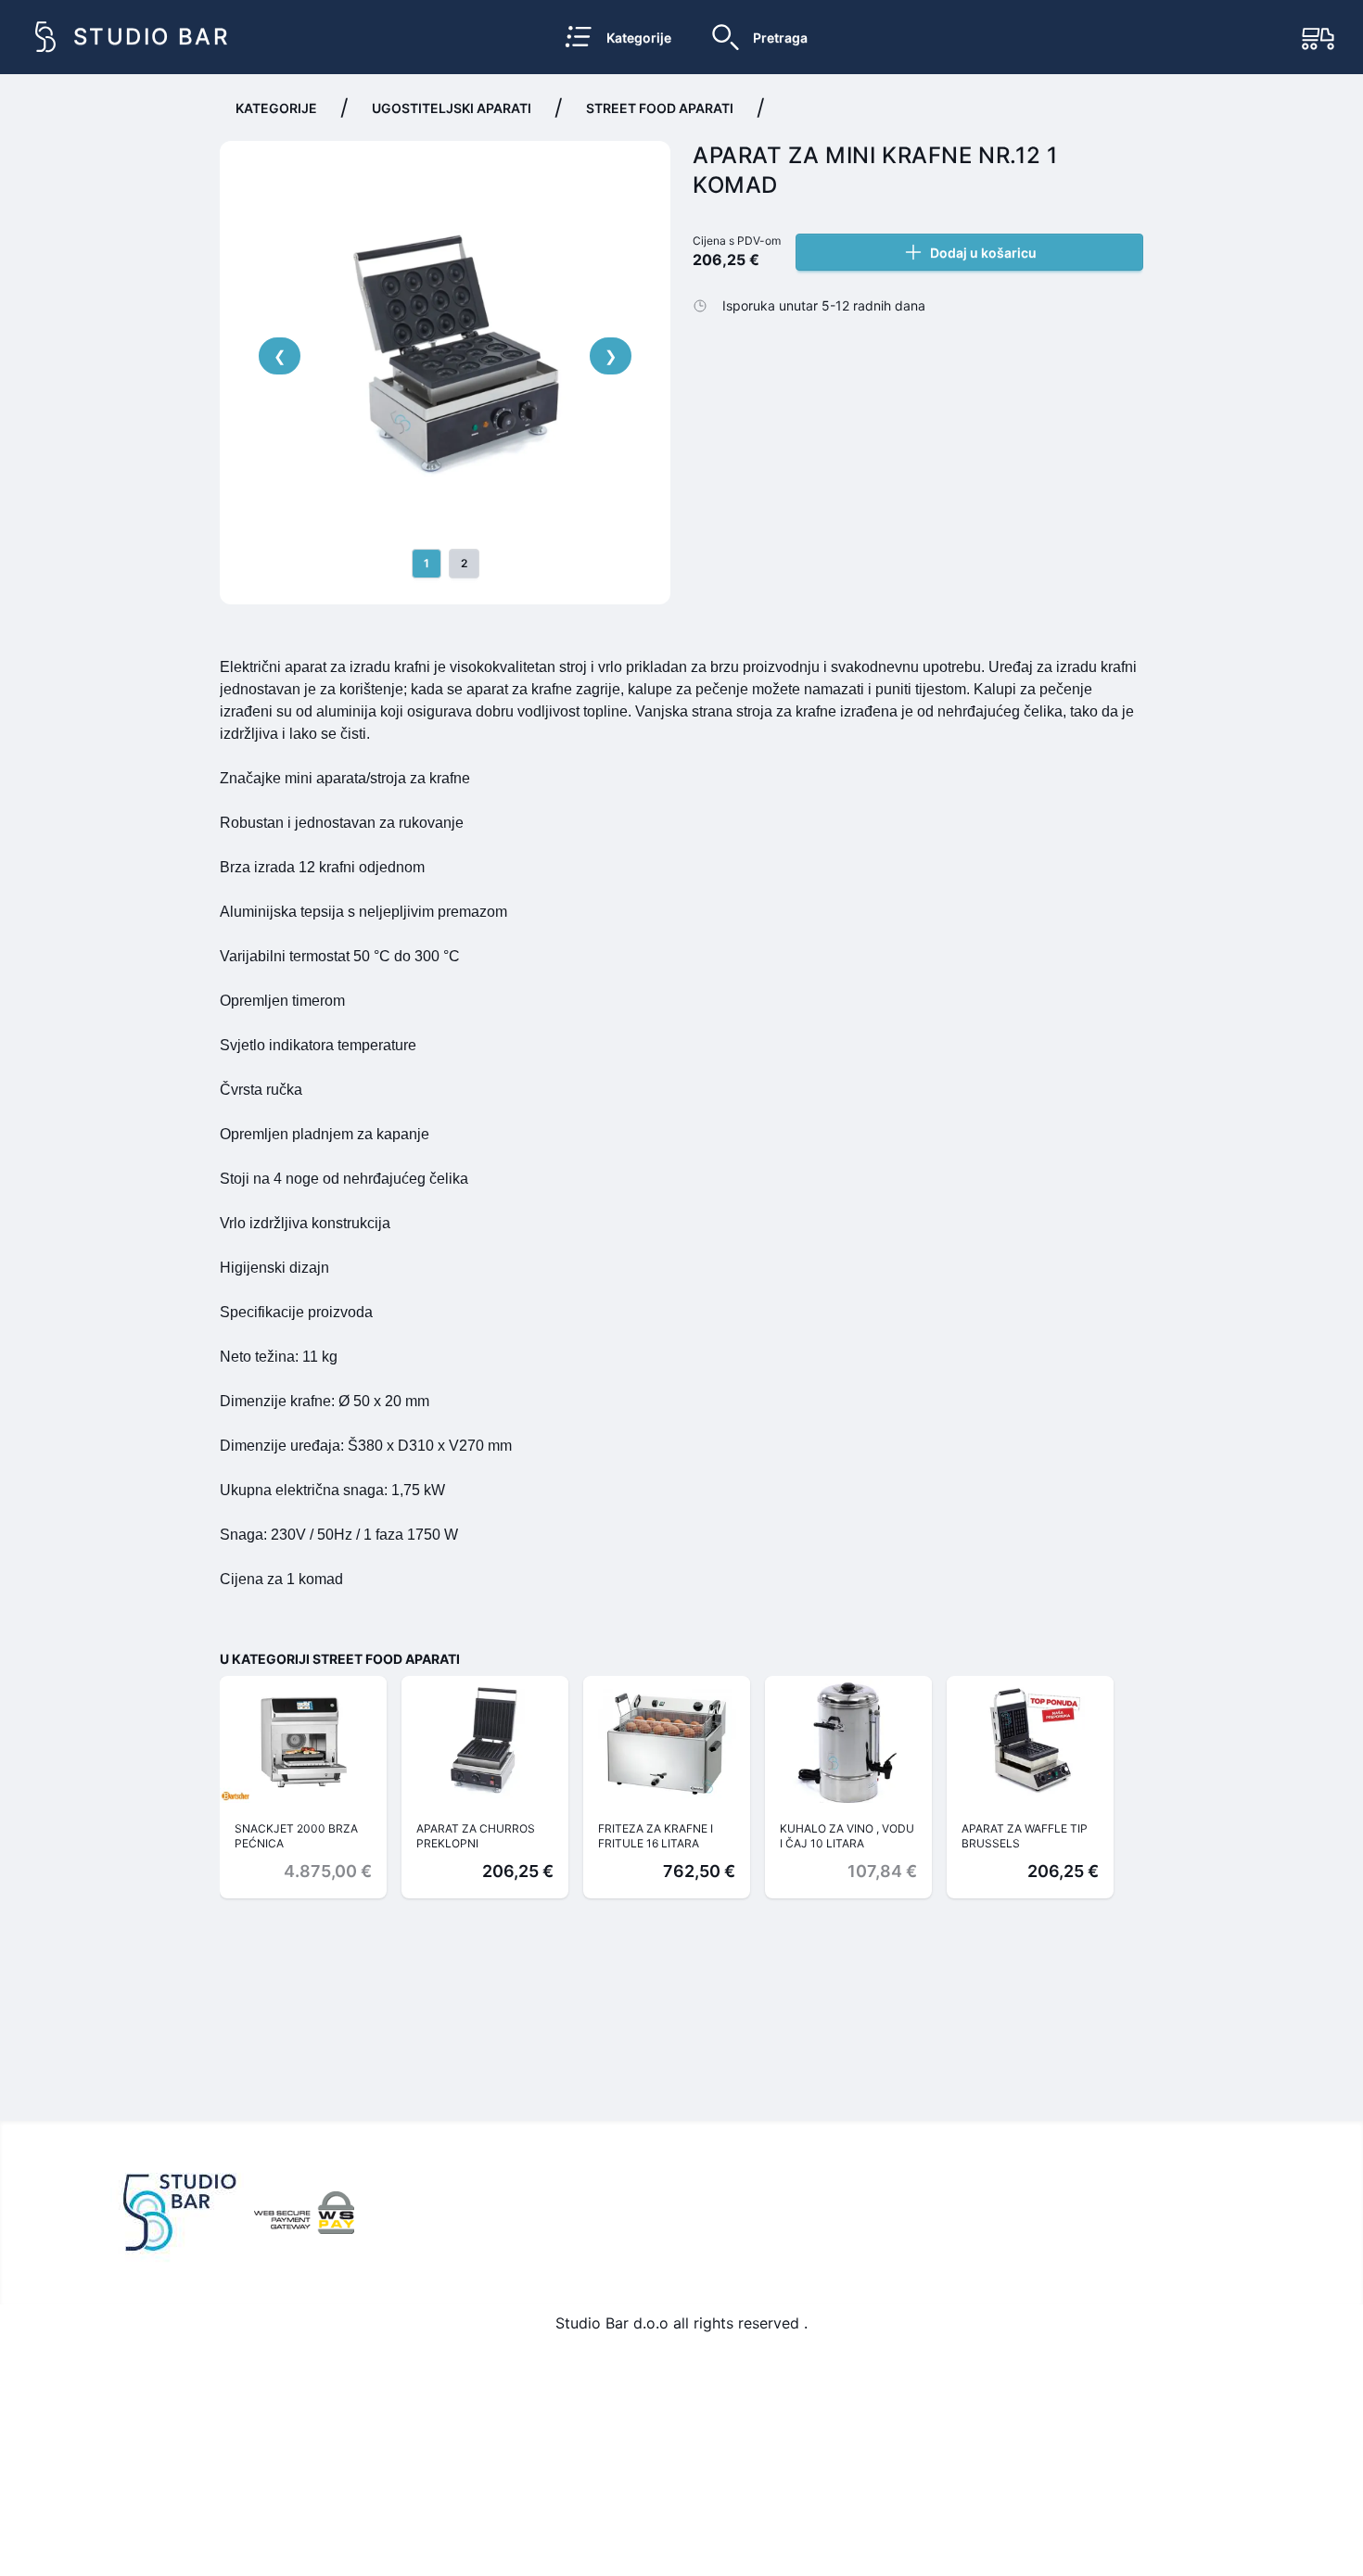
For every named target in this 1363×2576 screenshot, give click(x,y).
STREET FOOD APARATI (660, 108)
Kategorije (276, 108)
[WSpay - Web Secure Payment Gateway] (304, 2213)
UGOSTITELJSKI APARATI (452, 108)
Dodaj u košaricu (983, 253)
